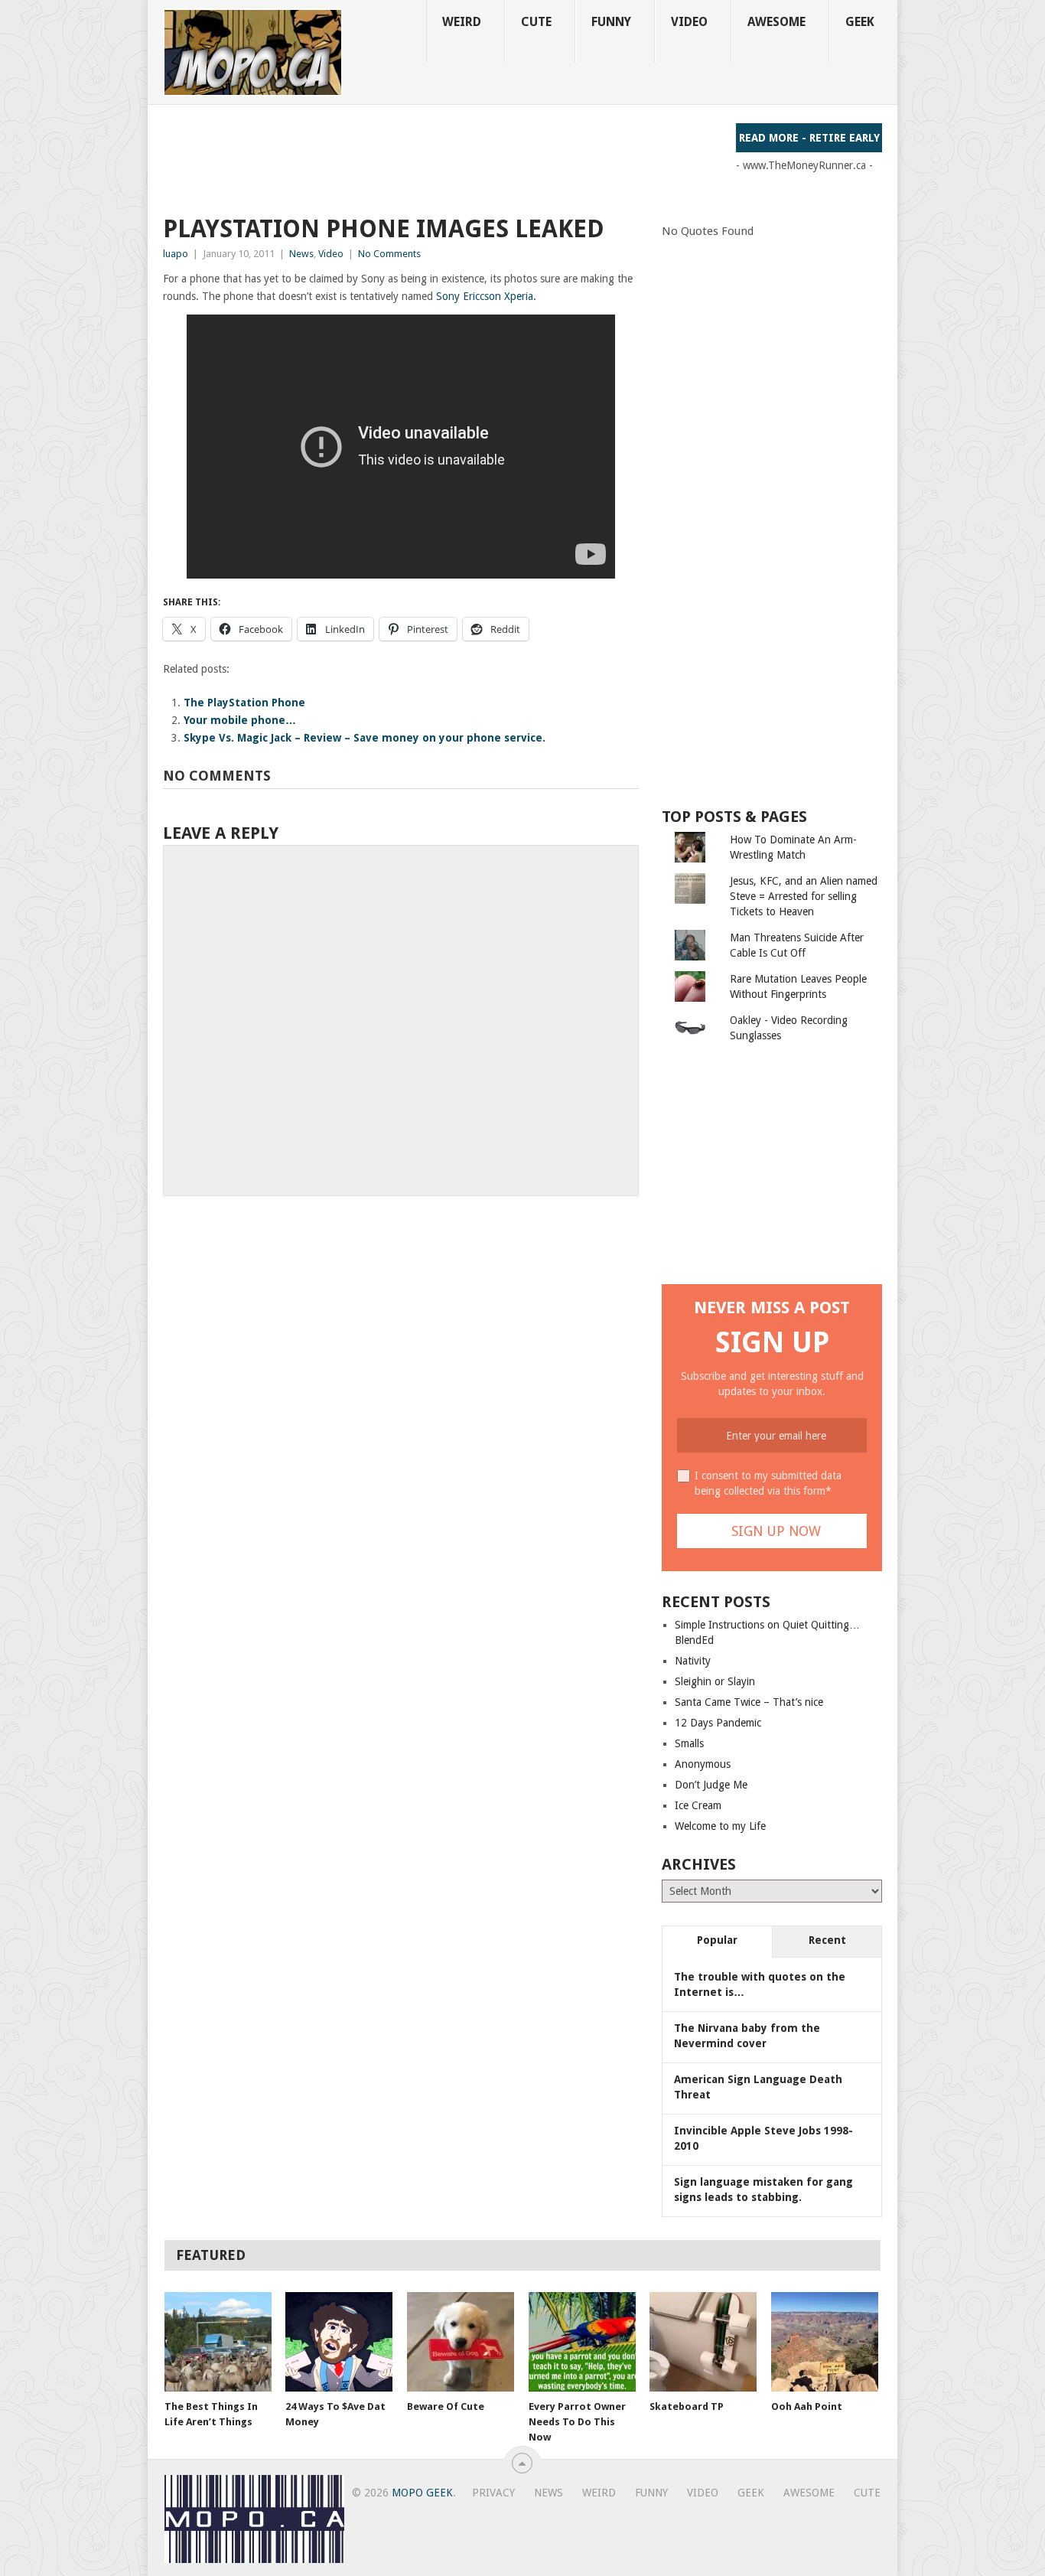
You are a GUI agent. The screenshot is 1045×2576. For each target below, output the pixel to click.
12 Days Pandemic (718, 1723)
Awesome (776, 22)
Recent (827, 1940)
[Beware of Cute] (461, 2342)
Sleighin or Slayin (715, 1681)
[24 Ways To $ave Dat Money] (339, 2342)
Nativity (693, 1661)
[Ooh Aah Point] (825, 2342)
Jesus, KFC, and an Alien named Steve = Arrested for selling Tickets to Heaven (804, 896)
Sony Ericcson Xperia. (486, 296)
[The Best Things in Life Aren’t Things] (218, 2342)
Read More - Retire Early (809, 138)
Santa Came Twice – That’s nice (749, 1702)
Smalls (689, 1743)
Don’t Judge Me (711, 1785)
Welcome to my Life (720, 1826)
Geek (860, 22)
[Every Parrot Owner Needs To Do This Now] (582, 2342)
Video (689, 22)
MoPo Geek (422, 2493)
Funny (611, 22)
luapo (176, 254)
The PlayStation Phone (244, 703)
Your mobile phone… (240, 720)
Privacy (493, 2493)
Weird (462, 22)
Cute (536, 22)
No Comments (389, 254)
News (301, 254)
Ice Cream (698, 1805)
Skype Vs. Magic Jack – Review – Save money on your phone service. (365, 738)
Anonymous (703, 1764)
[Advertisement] (441, 158)
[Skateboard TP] (703, 2342)
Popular (717, 1940)
